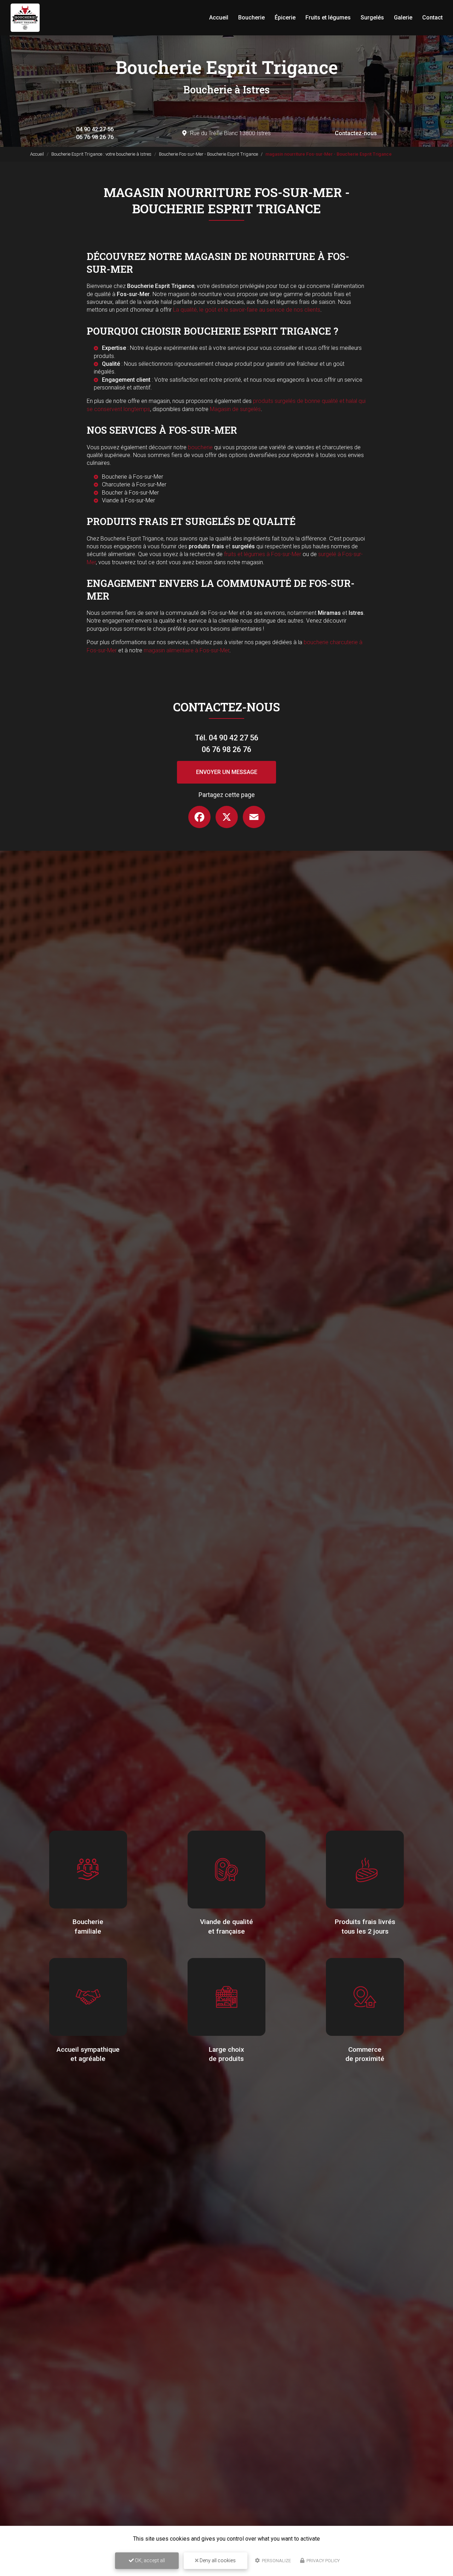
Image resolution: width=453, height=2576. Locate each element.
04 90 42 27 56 (95, 129)
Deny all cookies (217, 2560)
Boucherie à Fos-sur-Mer (133, 477)
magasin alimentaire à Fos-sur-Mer (187, 650)
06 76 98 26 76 (95, 137)
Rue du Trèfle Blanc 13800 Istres (230, 133)
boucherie (200, 447)
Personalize (276, 2561)
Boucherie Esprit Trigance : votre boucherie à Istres (101, 154)
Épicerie (285, 18)
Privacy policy (323, 2561)
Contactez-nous (356, 133)
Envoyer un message (227, 772)
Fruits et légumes (328, 18)
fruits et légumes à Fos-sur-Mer (263, 554)
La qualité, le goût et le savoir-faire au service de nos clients (247, 310)
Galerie (403, 18)
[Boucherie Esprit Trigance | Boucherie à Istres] (25, 18)
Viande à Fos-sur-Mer (128, 500)
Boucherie (251, 18)
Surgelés (372, 18)
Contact (432, 18)
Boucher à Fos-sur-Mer (130, 493)
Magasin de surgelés (235, 409)
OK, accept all (149, 2560)
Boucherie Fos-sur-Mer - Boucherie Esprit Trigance (208, 154)
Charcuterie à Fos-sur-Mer (134, 484)
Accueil (219, 18)
